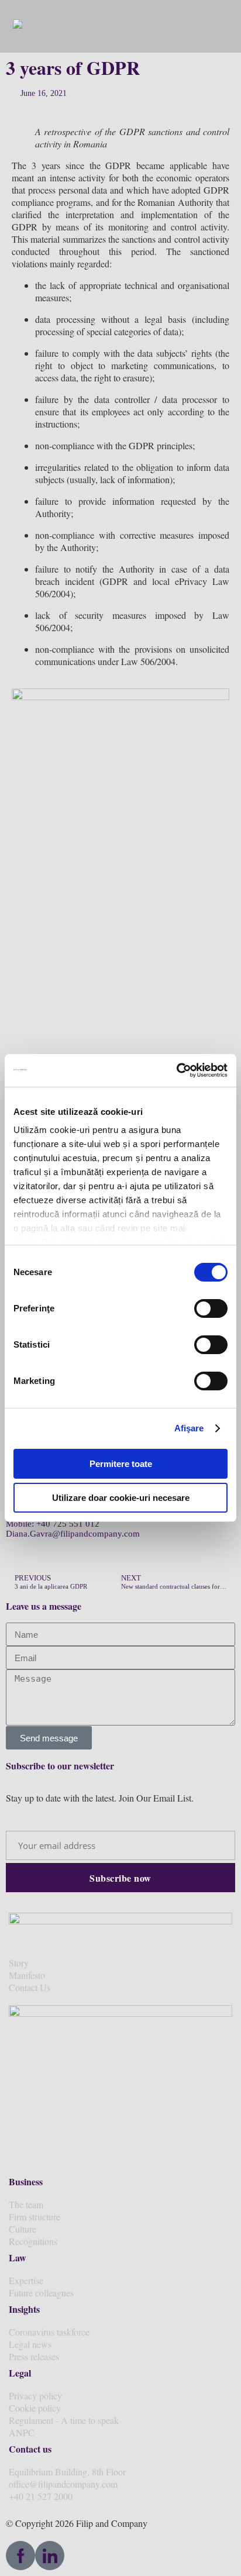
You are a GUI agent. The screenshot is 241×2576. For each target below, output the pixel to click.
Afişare (189, 1428)
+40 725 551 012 (68, 1524)
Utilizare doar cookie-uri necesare (121, 1498)
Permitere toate (121, 1464)
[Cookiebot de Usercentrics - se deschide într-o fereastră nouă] (176, 1070)
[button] (213, 26)
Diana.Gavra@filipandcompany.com (73, 1534)
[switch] (211, 1308)
